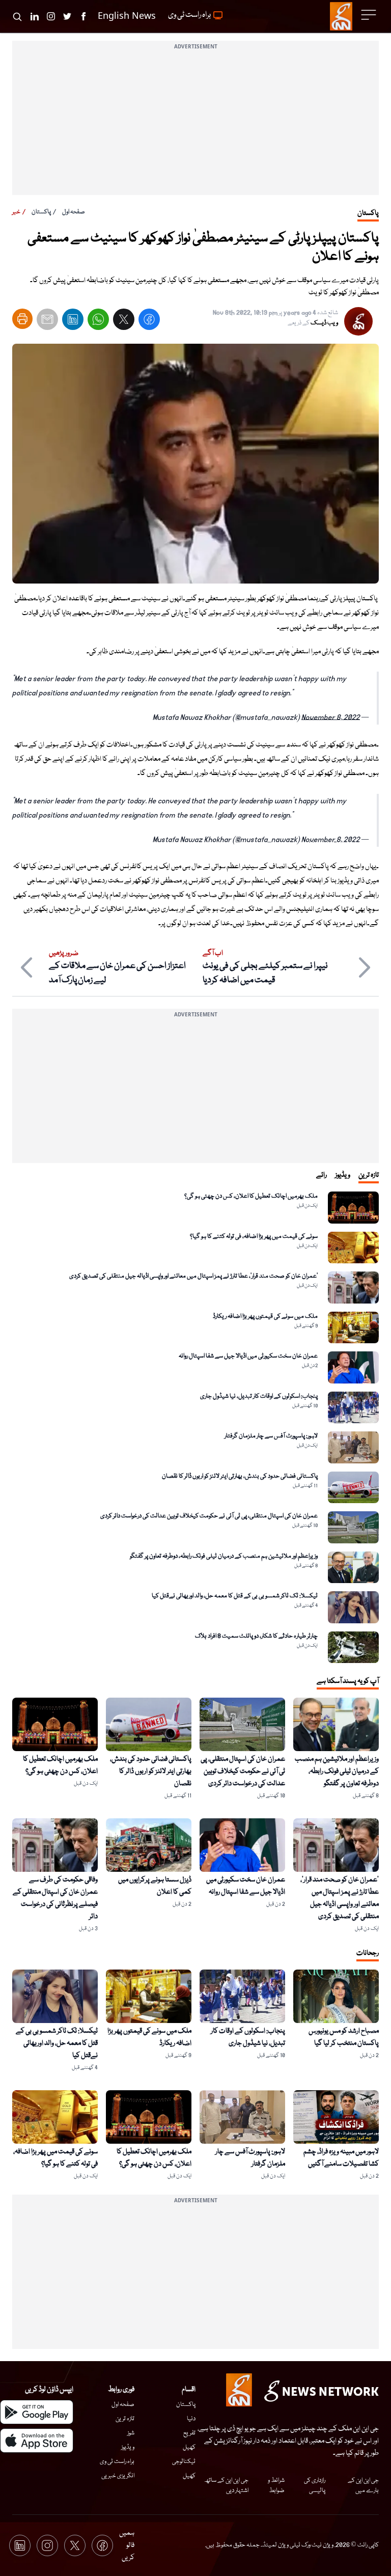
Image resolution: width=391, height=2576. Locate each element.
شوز (131, 2433)
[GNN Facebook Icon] (83, 16)
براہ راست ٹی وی (117, 2462)
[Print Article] (22, 319)
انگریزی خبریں (118, 2476)
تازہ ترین (125, 2419)
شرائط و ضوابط (276, 2486)
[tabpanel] (195, 1427)
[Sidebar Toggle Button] (370, 15)
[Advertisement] (195, 124)
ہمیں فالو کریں (127, 2545)
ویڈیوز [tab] (343, 1175)
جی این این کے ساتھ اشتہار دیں (226, 2486)
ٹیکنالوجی (184, 2462)
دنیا (191, 2419)
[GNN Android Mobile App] (37, 2412)
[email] (47, 322)
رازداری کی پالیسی (314, 2486)
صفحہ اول (74, 212)
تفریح (189, 2433)
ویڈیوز (128, 2447)
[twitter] (124, 322)
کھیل (189, 2447)
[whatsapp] (98, 322)
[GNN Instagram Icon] (51, 16)
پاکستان (41, 212)
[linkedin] (73, 322)
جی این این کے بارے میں (363, 2486)
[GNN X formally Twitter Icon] (67, 16)
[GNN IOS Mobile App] (37, 2441)
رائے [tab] (322, 1175)
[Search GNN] (17, 16)
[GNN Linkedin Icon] (35, 16)
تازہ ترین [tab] (369, 1175)
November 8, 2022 (331, 717)
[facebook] (149, 322)
